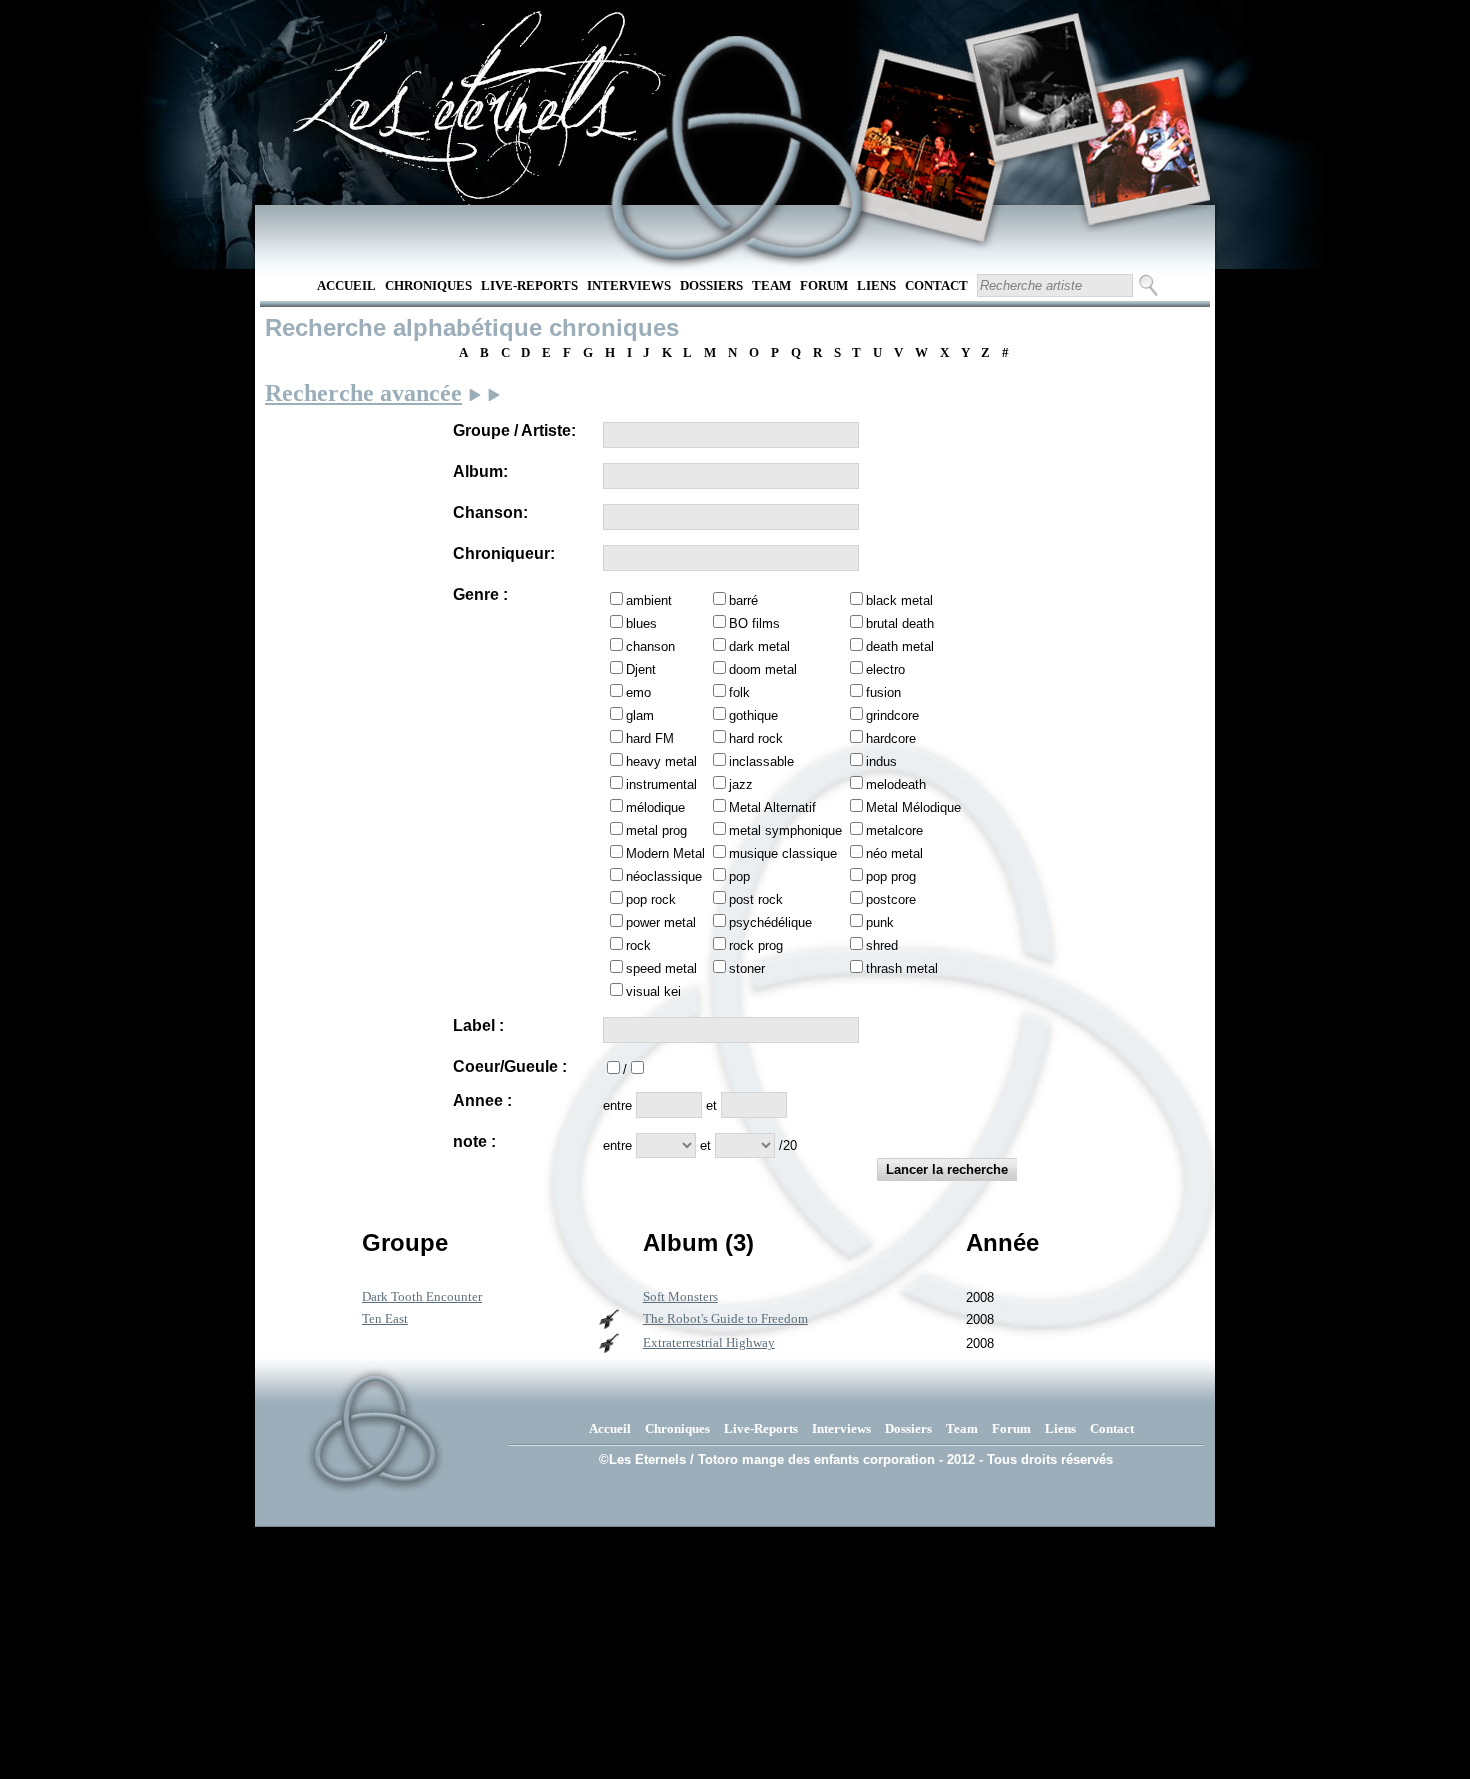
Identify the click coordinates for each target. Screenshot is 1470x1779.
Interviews (629, 285)
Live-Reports (529, 285)
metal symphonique (785, 830)
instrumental (661, 784)
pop (739, 876)
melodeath (896, 784)
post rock (756, 899)
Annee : (482, 1100)
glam (640, 715)
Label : (478, 1025)
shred (882, 945)
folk (739, 692)
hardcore (891, 738)
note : (474, 1141)
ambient (649, 600)
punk (880, 922)
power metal (661, 922)
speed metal (661, 968)
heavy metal (661, 761)
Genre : (480, 594)
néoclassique (664, 876)
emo (638, 692)
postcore (891, 899)
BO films (754, 623)
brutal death (900, 623)
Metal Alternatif (772, 807)
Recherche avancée (363, 393)
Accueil (346, 285)
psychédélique (770, 922)
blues (641, 623)
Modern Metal (665, 853)
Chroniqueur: (504, 553)
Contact (936, 285)
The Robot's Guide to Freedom (725, 1318)
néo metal (894, 853)
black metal (899, 600)
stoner (747, 968)
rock (638, 945)
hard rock (756, 738)
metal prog (656, 830)
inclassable (761, 761)
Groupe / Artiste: (514, 430)
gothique (753, 715)
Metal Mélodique (913, 807)
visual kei (653, 991)
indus (881, 761)
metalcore (894, 830)
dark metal (759, 646)
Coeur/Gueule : (510, 1066)
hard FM (650, 738)
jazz (741, 784)
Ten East (385, 1318)
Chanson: (490, 512)
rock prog (756, 945)
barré (743, 600)
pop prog (891, 876)
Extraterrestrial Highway (709, 1342)
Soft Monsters (680, 1296)
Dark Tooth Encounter (422, 1296)
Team (771, 285)
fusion (883, 692)
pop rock (651, 899)
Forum (824, 285)
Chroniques (428, 285)
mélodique (655, 807)
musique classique (783, 853)
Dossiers (711, 285)
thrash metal (902, 968)
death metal (900, 646)
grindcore (892, 715)
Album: (480, 471)
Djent (641, 669)
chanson (650, 646)
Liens (876, 285)
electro (885, 669)
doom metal (763, 669)
